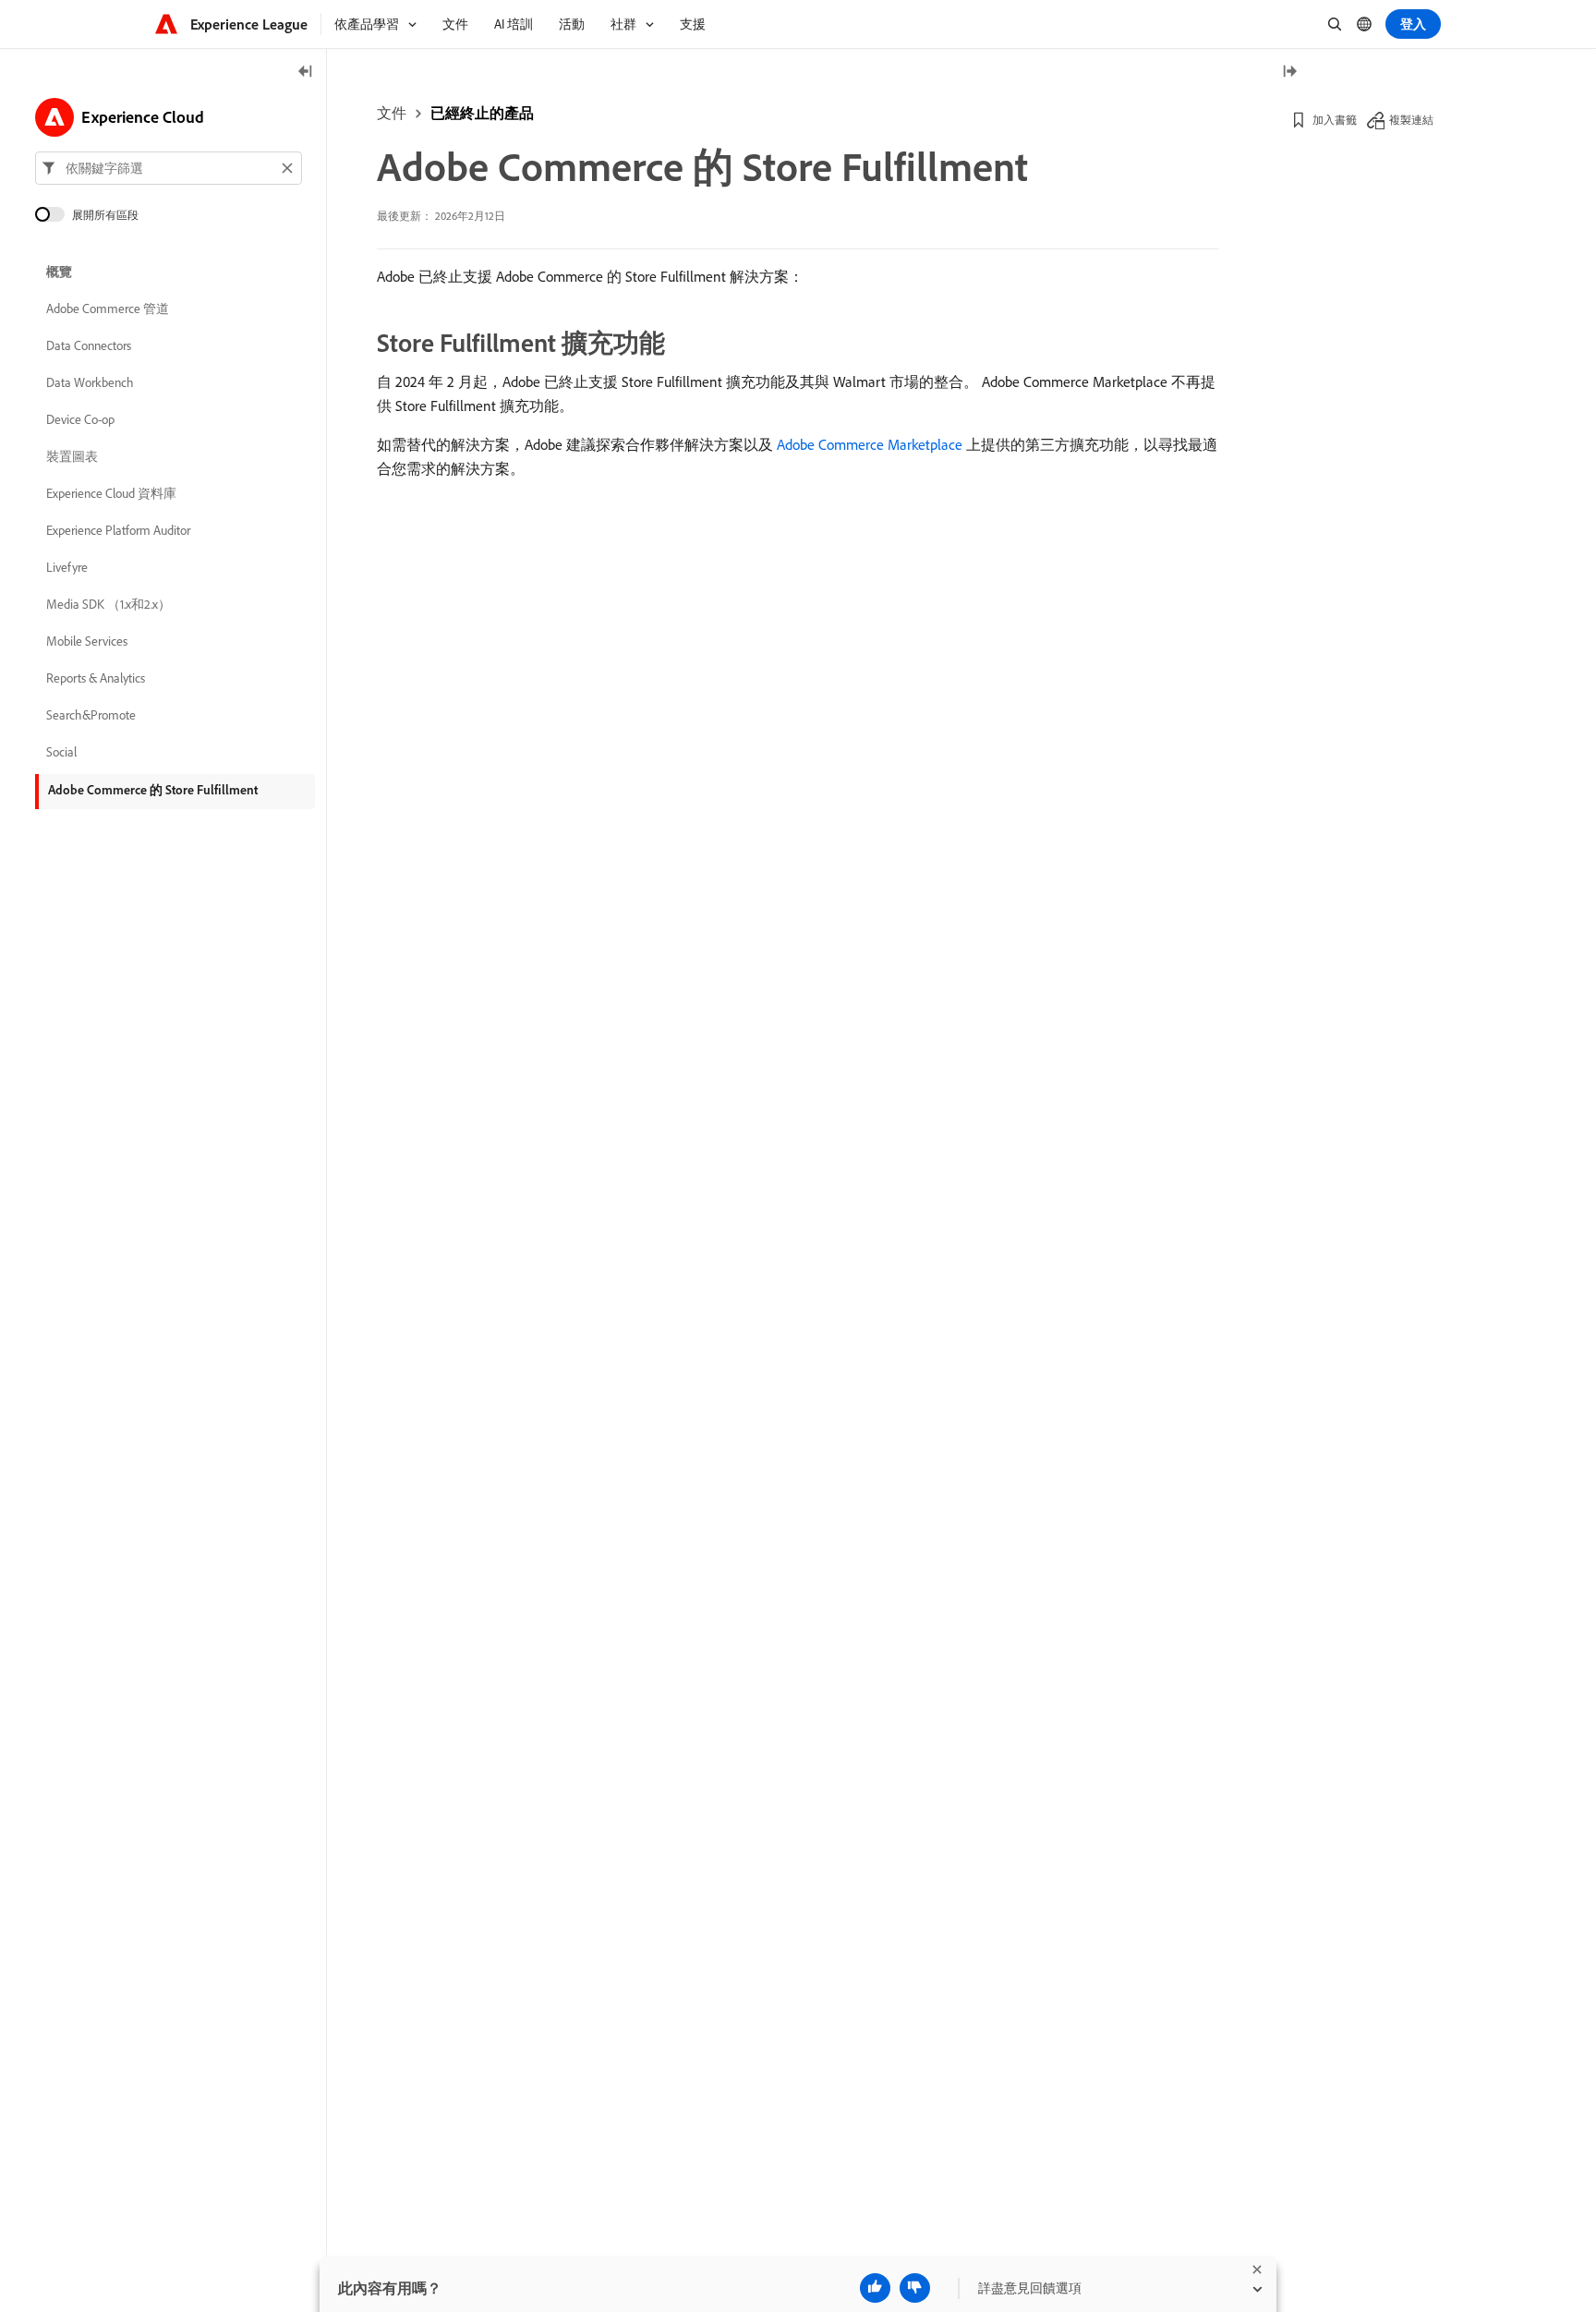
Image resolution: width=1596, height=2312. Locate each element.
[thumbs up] (875, 2288)
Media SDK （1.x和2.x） (109, 604)
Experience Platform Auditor (118, 530)
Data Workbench (90, 382)
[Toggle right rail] (1289, 73)
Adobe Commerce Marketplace (870, 444)
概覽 (59, 272)
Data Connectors (89, 345)
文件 (392, 113)
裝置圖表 (72, 456)
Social (61, 752)
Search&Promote (91, 715)
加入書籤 (1335, 120)
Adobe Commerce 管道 (108, 309)
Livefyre (67, 567)
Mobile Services (87, 641)
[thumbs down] (915, 2288)
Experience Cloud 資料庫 (111, 493)
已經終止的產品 (482, 113)
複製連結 (1411, 120)
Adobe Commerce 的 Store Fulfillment (153, 790)
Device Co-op (80, 419)
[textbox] (169, 168)
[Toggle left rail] (306, 73)
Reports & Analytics (96, 678)
